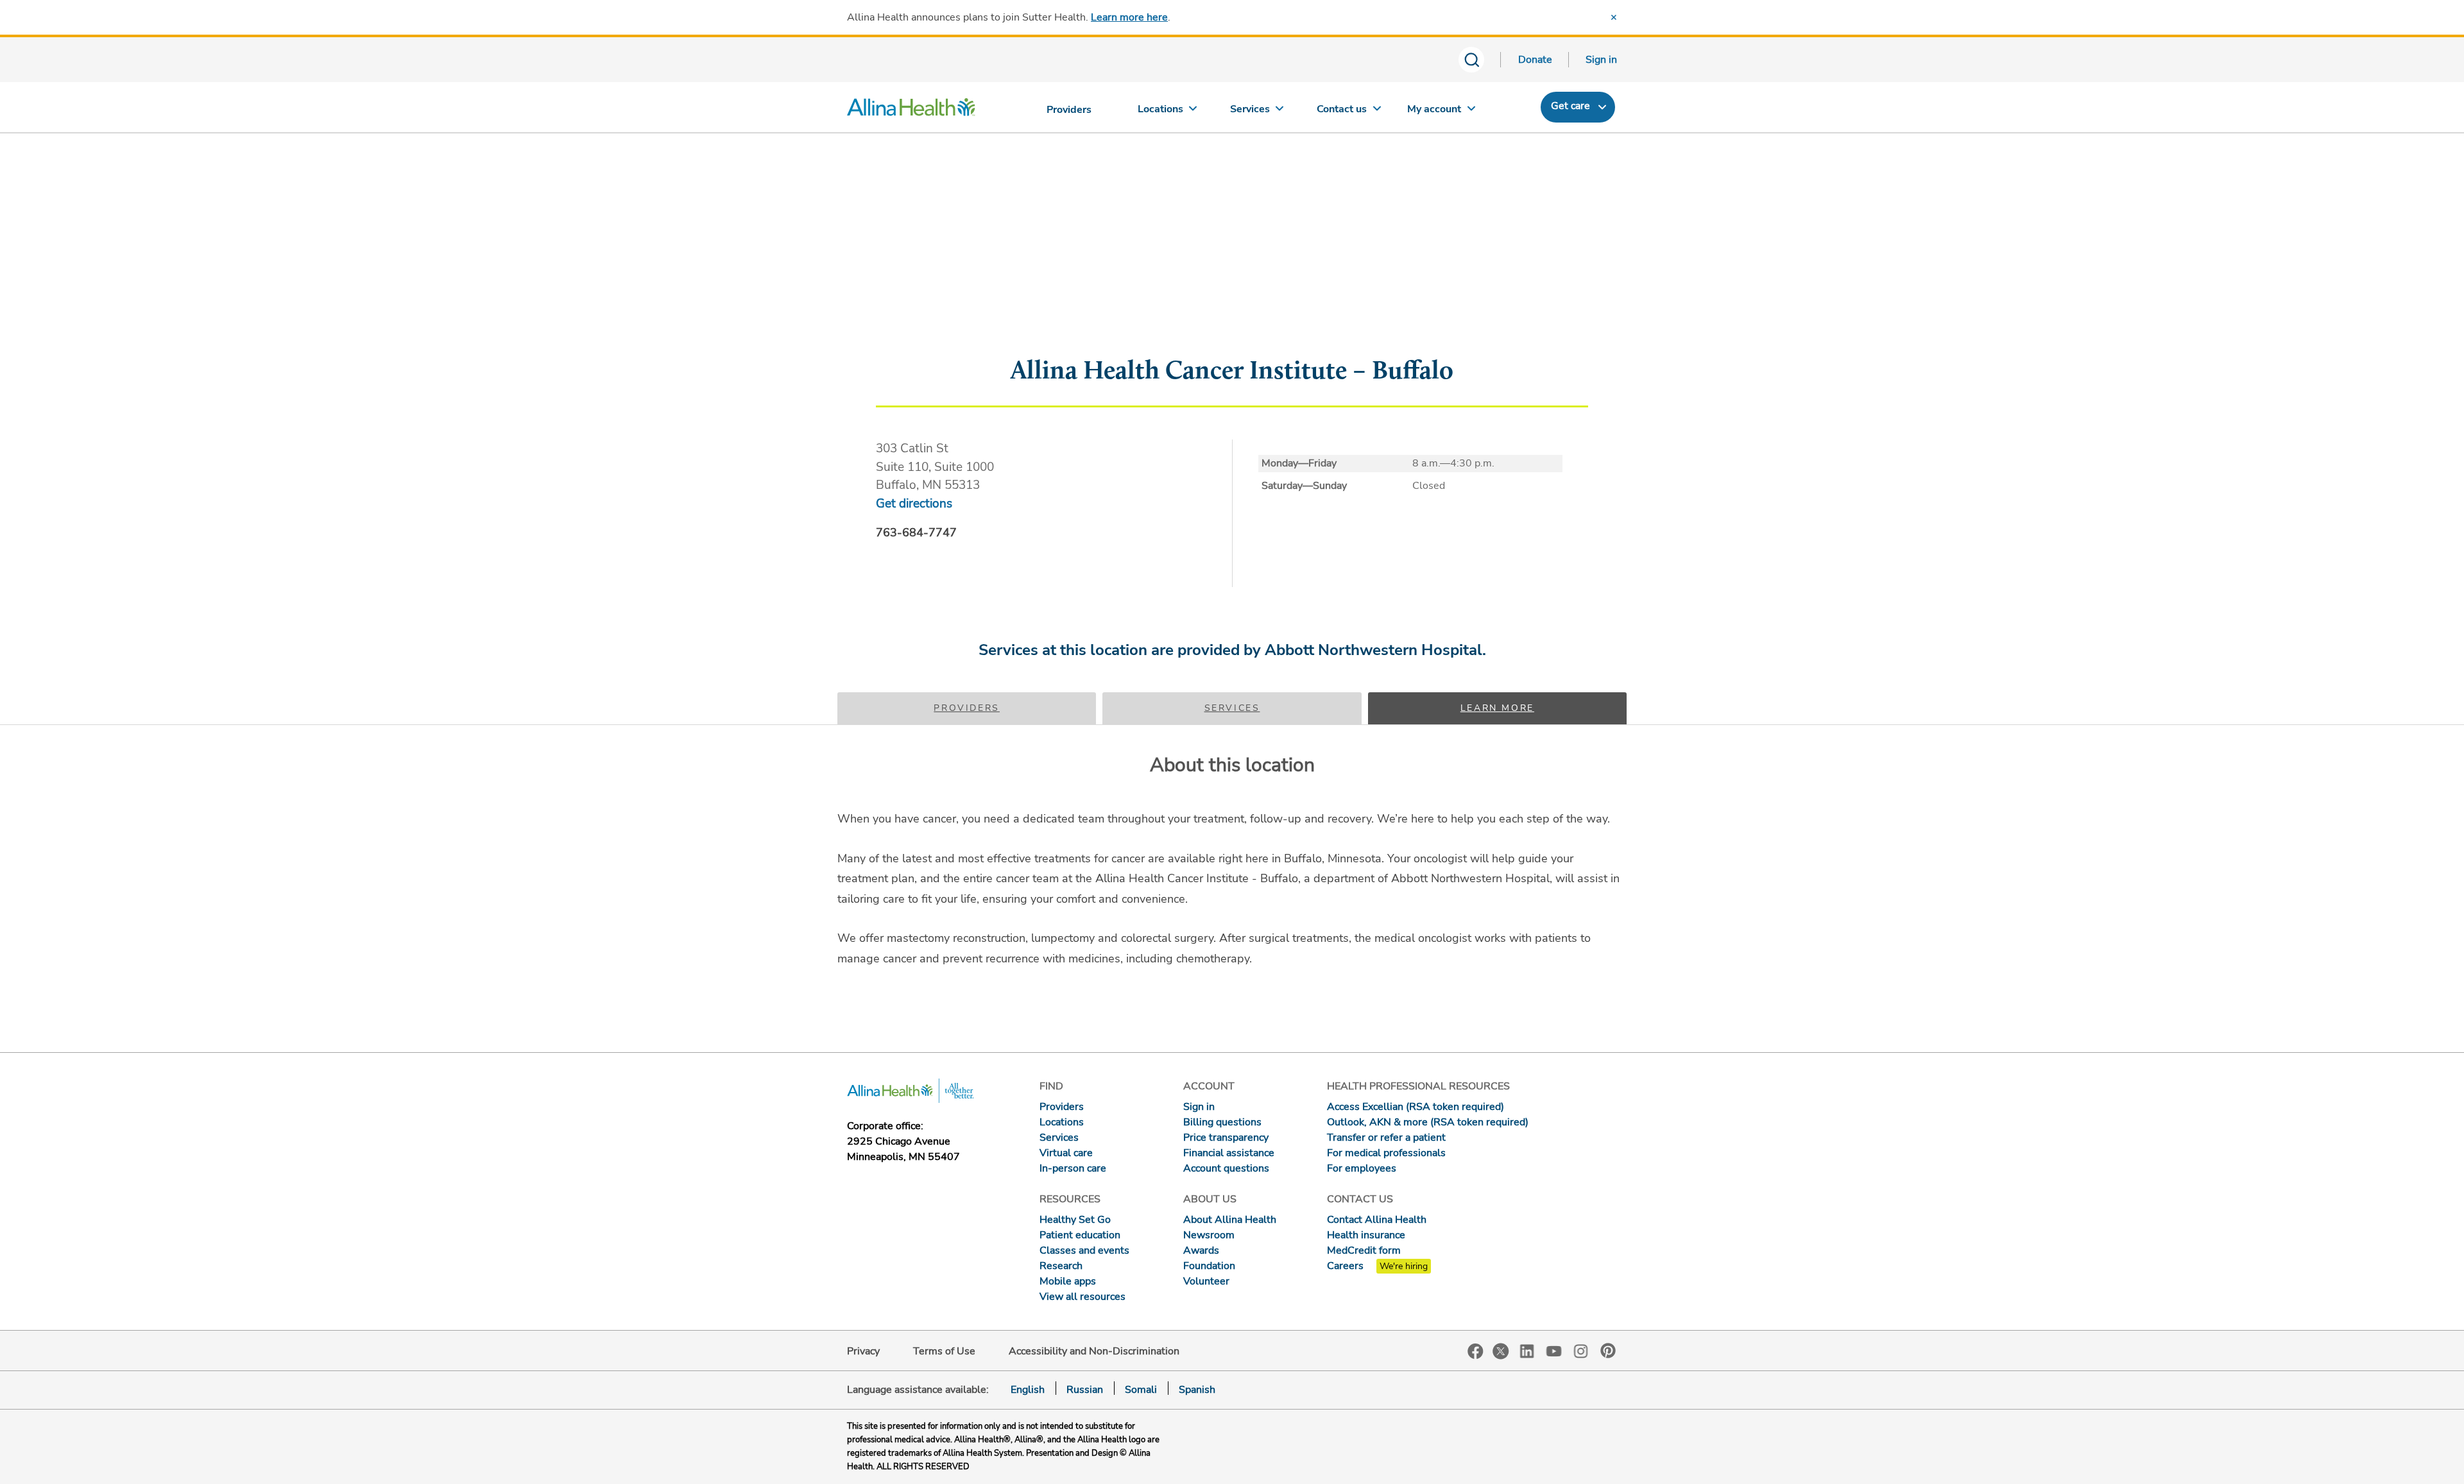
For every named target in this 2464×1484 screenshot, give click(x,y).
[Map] (1232, 278)
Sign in (1601, 60)
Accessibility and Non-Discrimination (1094, 1351)
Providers (967, 708)
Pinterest (1608, 1351)
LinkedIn (1527, 1350)
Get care (1570, 106)
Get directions (914, 504)
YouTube (1554, 1350)
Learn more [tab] (1497, 708)
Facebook (1476, 1352)
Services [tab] (1232, 708)
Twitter (1501, 1351)
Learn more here (1129, 17)
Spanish (1197, 1390)
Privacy (863, 1351)
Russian (1085, 1390)
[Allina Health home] (911, 110)
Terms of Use (944, 1351)
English (1028, 1390)
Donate (1535, 60)
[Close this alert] (1614, 17)
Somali (1141, 1390)
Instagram (1581, 1350)
